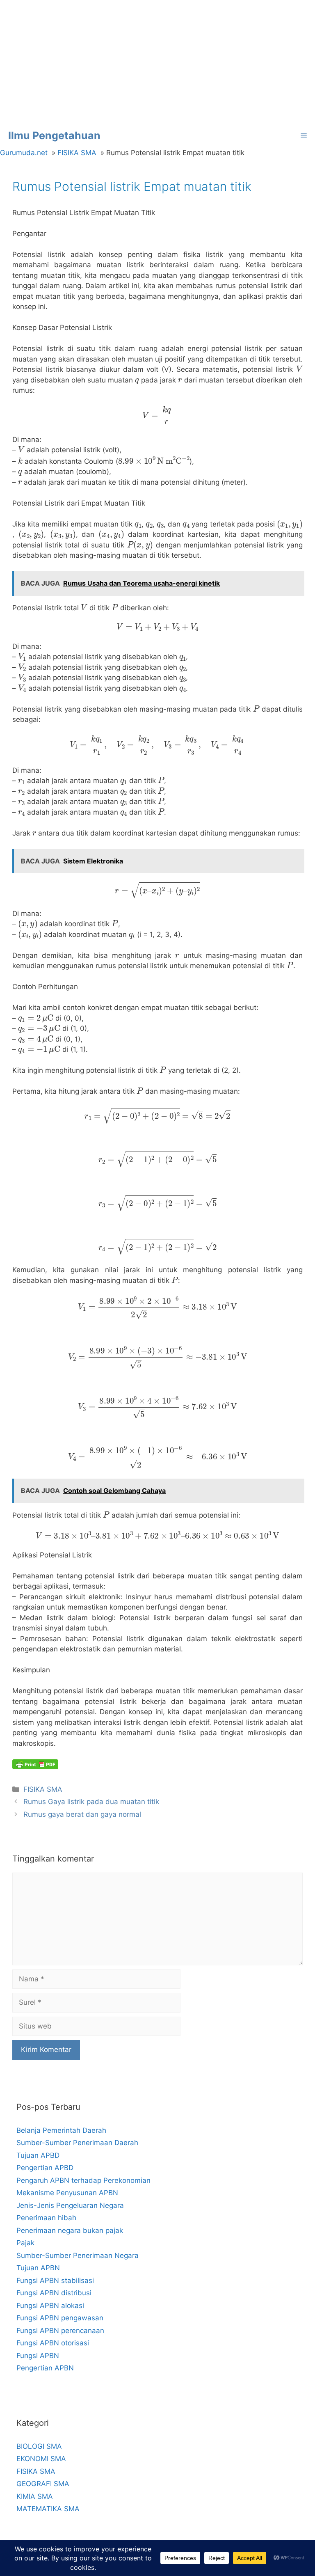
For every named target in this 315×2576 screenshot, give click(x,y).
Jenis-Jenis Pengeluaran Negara (70, 2205)
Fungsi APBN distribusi (54, 2293)
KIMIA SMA (35, 2496)
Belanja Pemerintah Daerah (61, 2130)
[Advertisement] (157, 62)
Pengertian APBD (45, 2168)
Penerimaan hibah (46, 2218)
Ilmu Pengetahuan (54, 135)
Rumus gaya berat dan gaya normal (82, 1814)
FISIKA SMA (43, 1789)
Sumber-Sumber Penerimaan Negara (78, 2255)
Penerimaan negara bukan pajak (70, 2230)
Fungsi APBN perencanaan (60, 2331)
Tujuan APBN (38, 2268)
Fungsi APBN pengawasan (60, 2318)
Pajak (25, 2243)
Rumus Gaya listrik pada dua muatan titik (91, 1802)
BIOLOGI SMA (39, 2446)
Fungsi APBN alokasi (50, 2306)
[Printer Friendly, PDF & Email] (35, 1764)
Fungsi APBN (38, 2356)
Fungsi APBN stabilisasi (55, 2281)
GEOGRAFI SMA (43, 2484)
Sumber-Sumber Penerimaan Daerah (77, 2143)
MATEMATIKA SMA (48, 2509)
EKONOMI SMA (41, 2459)
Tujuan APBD (38, 2155)
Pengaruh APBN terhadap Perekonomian (83, 2180)
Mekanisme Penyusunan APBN (67, 2193)
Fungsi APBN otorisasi (53, 2343)
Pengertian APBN (45, 2368)
